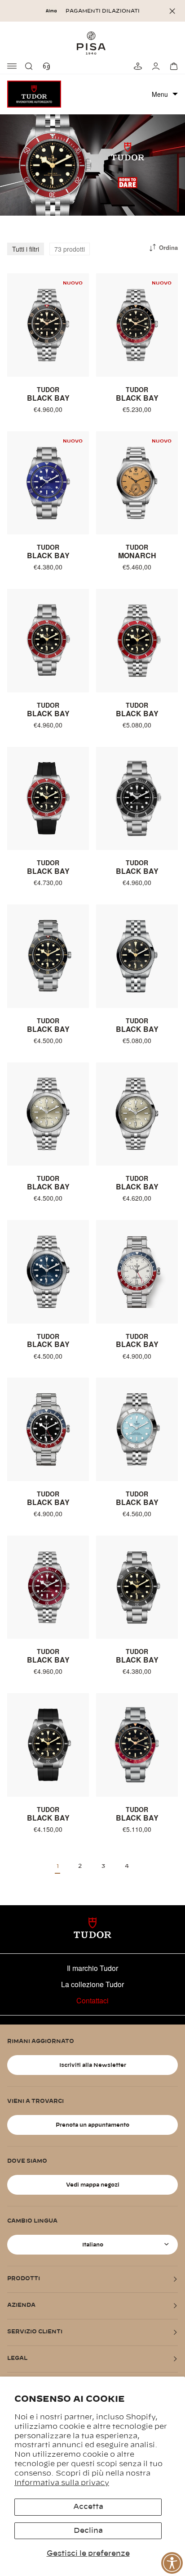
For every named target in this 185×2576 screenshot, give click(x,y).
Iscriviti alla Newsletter (93, 2065)
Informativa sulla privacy (62, 2483)
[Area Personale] (154, 66)
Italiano (93, 2245)
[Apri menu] (13, 66)
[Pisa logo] (92, 43)
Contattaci (92, 2000)
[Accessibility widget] (172, 2563)
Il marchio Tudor (92, 1968)
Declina (88, 2531)
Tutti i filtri (26, 249)
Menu (160, 94)
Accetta (88, 2507)
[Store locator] (137, 66)
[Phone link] (48, 66)
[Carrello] (172, 66)
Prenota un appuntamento (92, 2125)
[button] (31, 66)
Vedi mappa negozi (93, 2185)
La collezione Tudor (92, 1984)
